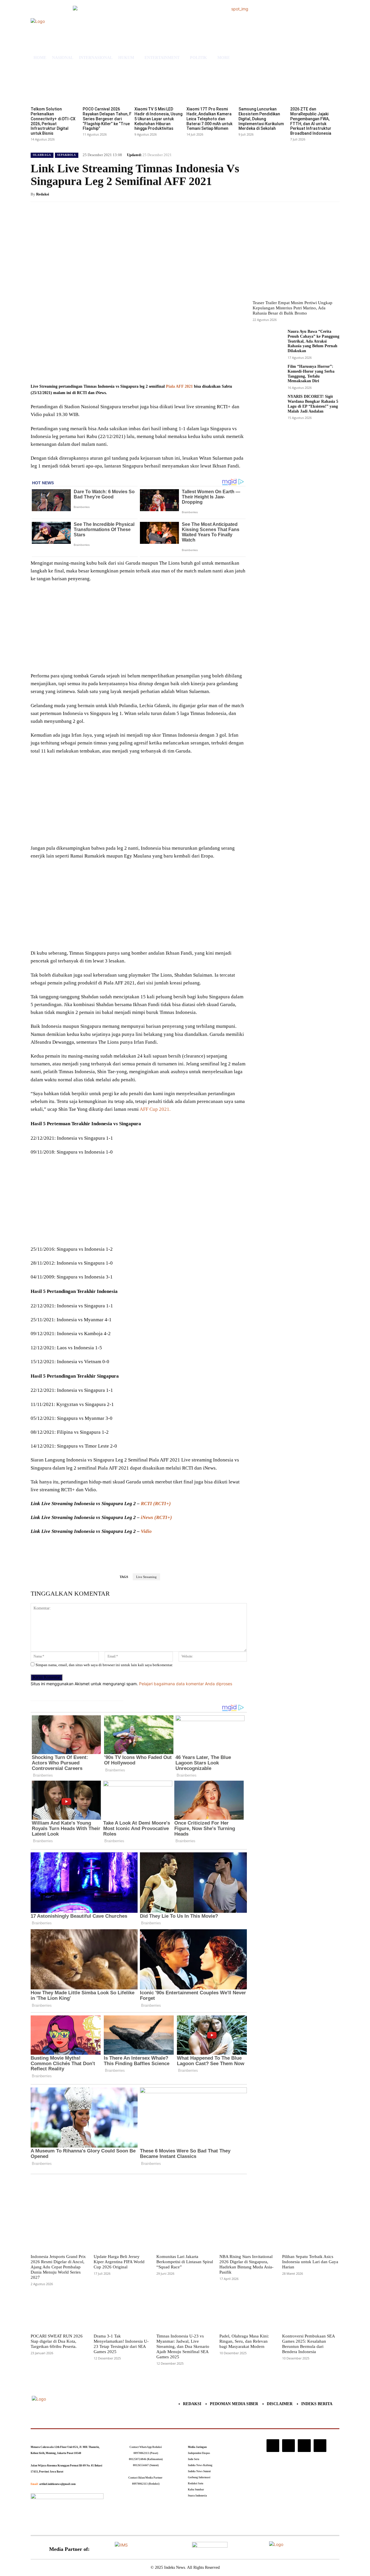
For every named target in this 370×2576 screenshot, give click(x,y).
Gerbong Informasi (199, 2477)
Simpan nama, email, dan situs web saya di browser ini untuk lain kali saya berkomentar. (104, 1665)
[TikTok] (288, 2446)
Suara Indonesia (197, 2496)
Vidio (146, 1531)
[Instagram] (273, 2446)
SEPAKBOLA (67, 155)
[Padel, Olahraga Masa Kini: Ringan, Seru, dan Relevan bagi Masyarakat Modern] (248, 2312)
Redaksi (43, 194)
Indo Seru (194, 2459)
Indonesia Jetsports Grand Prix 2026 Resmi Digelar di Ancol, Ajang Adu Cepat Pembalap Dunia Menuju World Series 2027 (58, 2267)
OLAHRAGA (42, 155)
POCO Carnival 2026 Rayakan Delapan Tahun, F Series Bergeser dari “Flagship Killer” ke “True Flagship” (107, 119)
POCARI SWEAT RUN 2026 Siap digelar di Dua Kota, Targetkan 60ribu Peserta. (57, 2341)
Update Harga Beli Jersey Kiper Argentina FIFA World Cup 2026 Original (119, 2262)
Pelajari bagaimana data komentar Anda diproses (186, 1684)
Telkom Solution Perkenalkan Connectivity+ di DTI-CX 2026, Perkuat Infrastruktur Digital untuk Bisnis (53, 121)
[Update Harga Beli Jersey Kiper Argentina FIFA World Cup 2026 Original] (122, 2232)
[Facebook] (73, 368)
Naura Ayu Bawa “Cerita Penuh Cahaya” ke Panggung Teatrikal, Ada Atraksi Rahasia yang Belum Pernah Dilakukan (313, 341)
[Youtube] (320, 2446)
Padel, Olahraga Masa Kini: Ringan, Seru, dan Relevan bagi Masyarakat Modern (244, 2341)
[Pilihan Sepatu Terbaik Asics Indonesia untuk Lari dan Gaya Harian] (311, 2232)
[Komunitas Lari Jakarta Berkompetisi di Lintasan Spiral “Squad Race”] (185, 2232)
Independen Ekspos (199, 2453)
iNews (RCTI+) (156, 1517)
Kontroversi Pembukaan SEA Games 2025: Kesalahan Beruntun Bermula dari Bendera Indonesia (309, 2344)
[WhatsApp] (113, 368)
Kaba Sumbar (196, 2490)
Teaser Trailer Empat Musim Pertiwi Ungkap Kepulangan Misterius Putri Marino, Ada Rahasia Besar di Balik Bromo (293, 308)
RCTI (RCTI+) (156, 1504)
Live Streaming (146, 1577)
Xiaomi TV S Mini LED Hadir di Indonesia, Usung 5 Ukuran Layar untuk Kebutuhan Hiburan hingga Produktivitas (158, 119)
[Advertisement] (139, 629)
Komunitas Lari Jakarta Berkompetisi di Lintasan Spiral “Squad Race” (185, 2262)
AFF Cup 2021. (155, 1109)
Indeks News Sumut (199, 2471)
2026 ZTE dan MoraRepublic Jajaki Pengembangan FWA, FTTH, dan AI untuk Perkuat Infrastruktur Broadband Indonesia (311, 121)
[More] (126, 368)
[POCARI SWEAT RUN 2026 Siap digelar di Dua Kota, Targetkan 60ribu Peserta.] (59, 2312)
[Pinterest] (99, 368)
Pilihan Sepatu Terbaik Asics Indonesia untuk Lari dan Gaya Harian (310, 2262)
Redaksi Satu (196, 2483)
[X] (86, 368)
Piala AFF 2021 (179, 386)
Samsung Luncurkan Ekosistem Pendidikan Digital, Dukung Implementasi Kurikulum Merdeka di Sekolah (261, 119)
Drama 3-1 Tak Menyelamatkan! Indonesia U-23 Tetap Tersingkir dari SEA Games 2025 (121, 2344)
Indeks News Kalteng (200, 2465)
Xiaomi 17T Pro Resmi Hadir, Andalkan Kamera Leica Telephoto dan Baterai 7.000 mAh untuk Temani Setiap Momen (209, 119)
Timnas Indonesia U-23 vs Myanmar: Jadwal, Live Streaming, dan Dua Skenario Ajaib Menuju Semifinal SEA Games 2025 (183, 2346)
